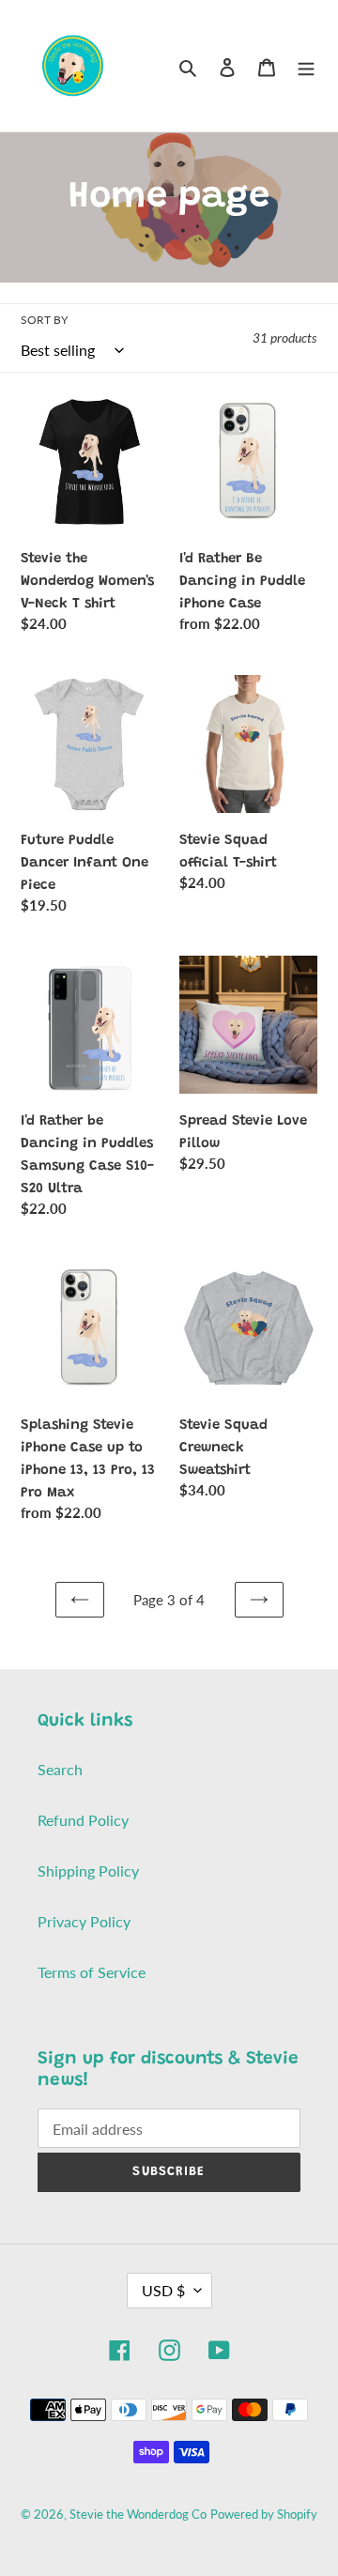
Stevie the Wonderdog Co (138, 2514)
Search (60, 1769)
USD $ (163, 2290)
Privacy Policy (84, 1921)
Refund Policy (83, 1820)
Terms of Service (92, 1972)
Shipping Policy (88, 1871)
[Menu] (306, 66)
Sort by (44, 320)
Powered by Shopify (264, 2514)
